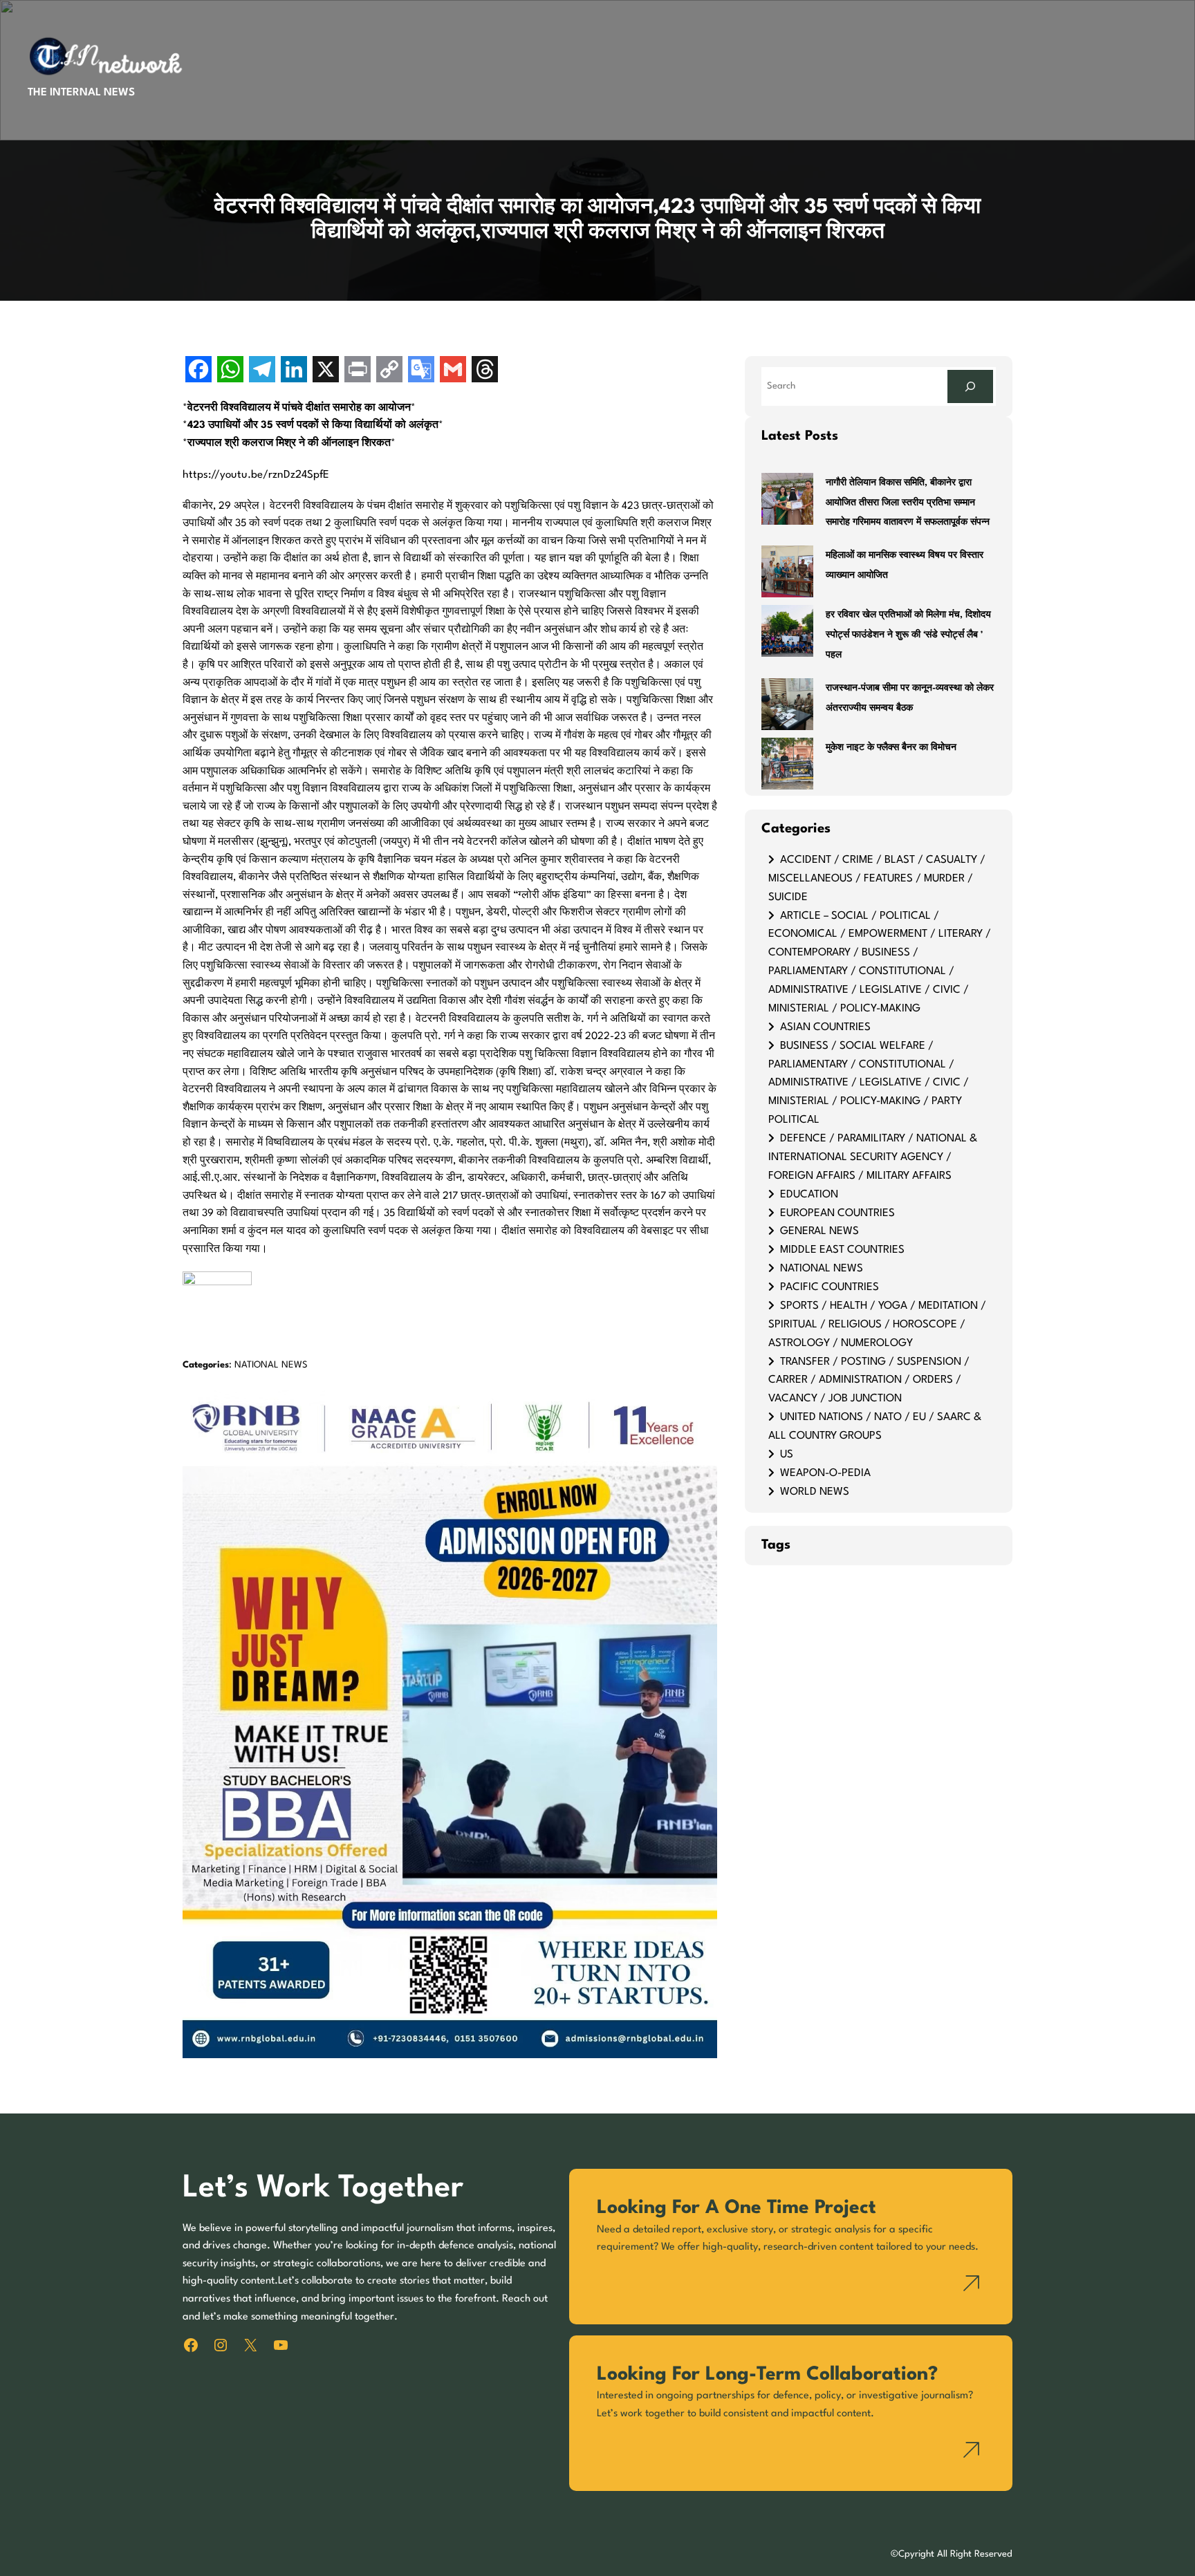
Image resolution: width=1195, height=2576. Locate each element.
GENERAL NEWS (819, 1231)
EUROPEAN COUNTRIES (837, 1213)
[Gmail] (453, 371)
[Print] (358, 371)
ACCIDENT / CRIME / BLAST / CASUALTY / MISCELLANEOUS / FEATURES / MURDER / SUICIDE (877, 879)
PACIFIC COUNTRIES (830, 1287)
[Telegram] (262, 371)
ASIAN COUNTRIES (825, 1027)
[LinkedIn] (294, 371)
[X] (326, 371)
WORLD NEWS (815, 1492)
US (787, 1455)
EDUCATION (809, 1195)
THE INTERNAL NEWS (81, 93)
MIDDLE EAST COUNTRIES (842, 1250)
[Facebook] (198, 371)
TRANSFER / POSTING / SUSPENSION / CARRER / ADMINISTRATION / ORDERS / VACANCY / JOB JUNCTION (869, 1381)
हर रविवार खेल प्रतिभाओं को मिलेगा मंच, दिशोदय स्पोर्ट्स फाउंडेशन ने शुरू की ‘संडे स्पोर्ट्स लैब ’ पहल (908, 635)
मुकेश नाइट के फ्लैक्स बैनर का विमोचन (891, 748)
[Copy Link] (389, 371)
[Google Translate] (421, 371)
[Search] (970, 386)
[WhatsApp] (230, 371)
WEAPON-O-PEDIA (825, 1473)
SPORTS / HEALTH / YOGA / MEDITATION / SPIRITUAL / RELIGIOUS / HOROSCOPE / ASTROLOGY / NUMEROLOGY (877, 1325)
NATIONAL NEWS (271, 1365)
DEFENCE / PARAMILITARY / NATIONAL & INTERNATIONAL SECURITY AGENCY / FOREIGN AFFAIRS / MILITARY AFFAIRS (873, 1157)
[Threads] (485, 371)
